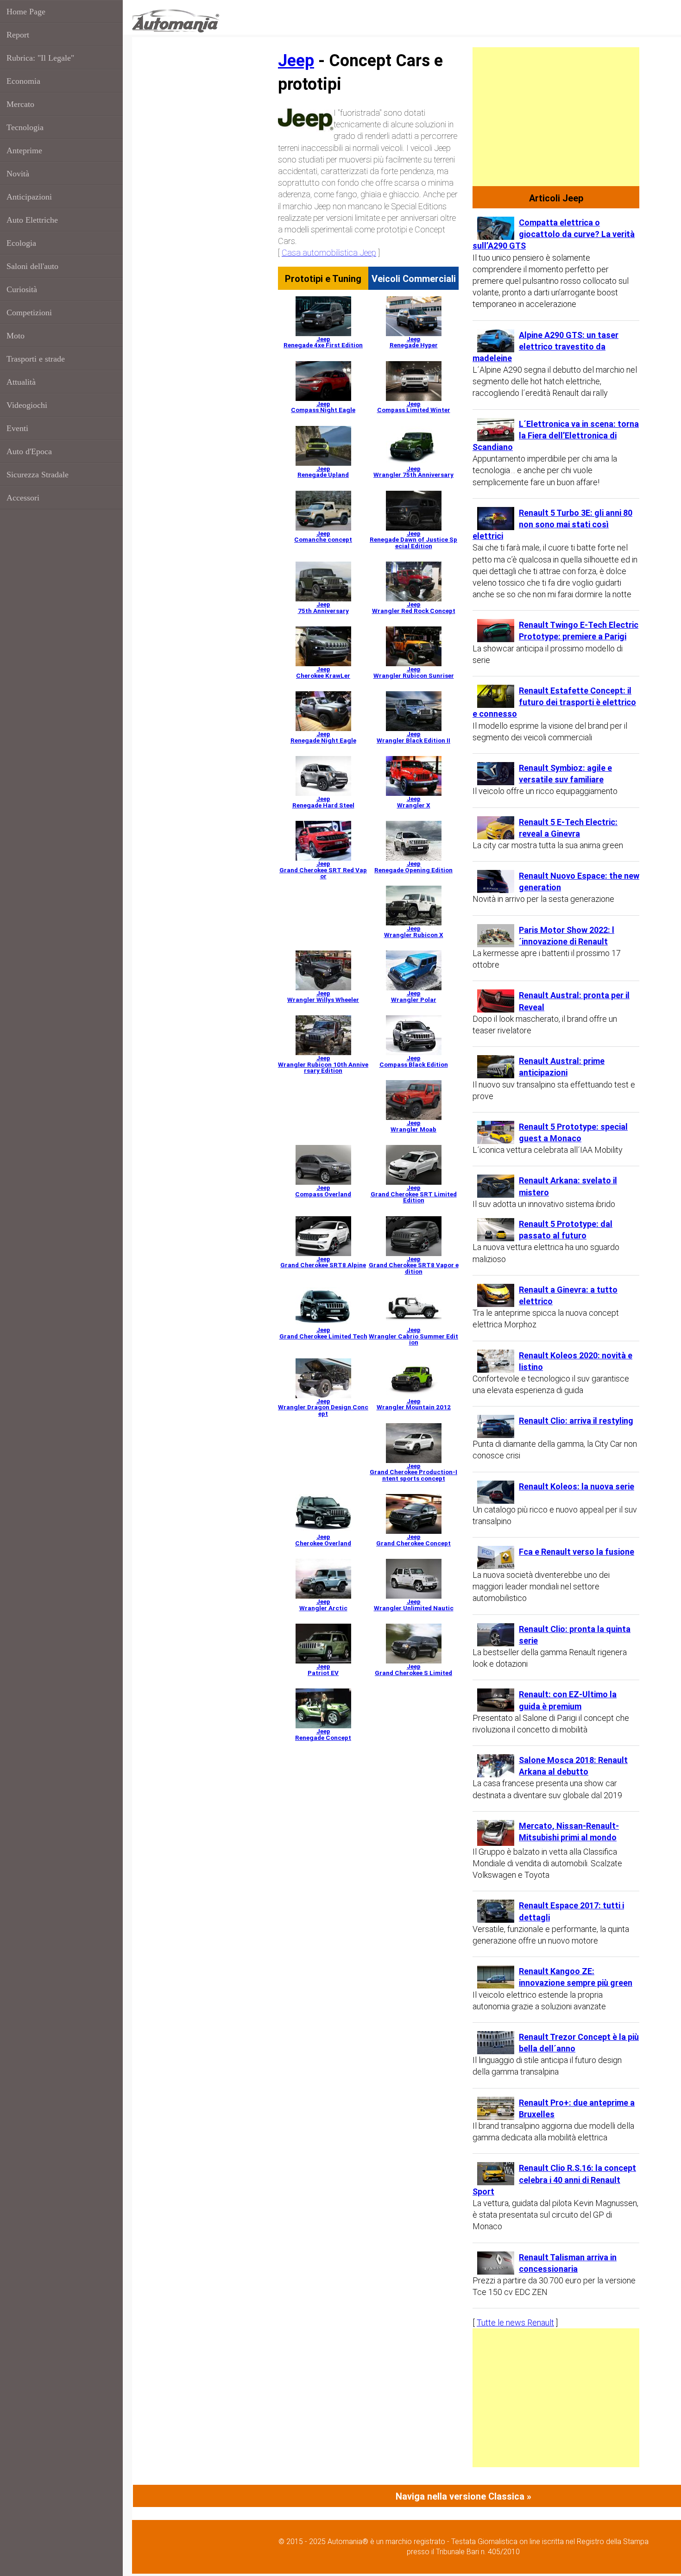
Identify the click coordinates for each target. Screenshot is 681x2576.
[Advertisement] (556, 117)
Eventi (17, 428)
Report (18, 35)
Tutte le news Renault (515, 2323)
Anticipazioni (29, 197)
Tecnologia (25, 127)
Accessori (23, 498)
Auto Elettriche (32, 220)
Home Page (26, 12)
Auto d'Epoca (29, 451)
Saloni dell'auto (32, 266)
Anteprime (24, 150)
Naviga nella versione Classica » (463, 2496)
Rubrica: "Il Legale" (40, 58)
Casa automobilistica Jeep (329, 253)
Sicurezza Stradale (38, 475)
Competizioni (29, 313)
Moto (16, 336)
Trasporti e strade (36, 359)
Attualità (21, 382)
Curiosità (22, 289)
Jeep (296, 61)
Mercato (20, 104)
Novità (18, 174)
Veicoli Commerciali (414, 279)
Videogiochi (27, 405)
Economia (23, 81)
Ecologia (21, 243)
